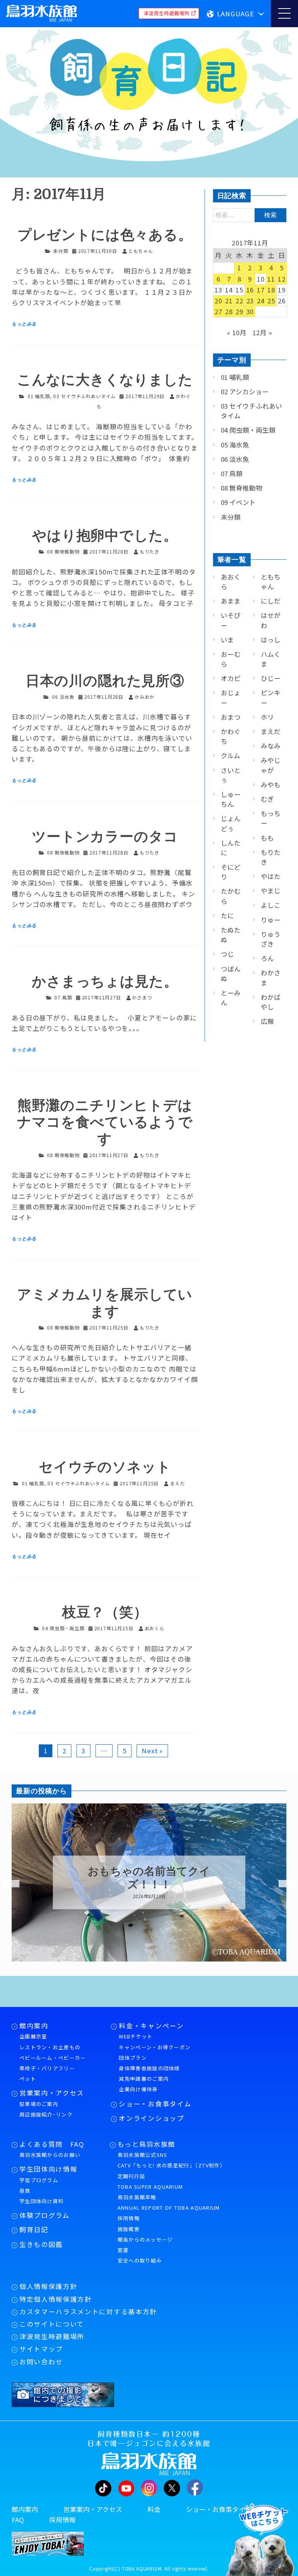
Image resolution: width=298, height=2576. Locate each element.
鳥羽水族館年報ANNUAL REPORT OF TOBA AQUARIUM (169, 2202)
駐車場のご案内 (39, 2104)
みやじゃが (271, 765)
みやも (271, 785)
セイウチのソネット (105, 1467)
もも (267, 838)
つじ (227, 954)
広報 (267, 1021)
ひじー (271, 678)
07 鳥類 (63, 997)
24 (261, 301)
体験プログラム (45, 2215)
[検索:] (250, 214)
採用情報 (129, 2218)
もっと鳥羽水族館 (146, 2144)
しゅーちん (231, 799)
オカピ (231, 678)
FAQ (18, 2520)
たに (227, 916)
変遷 (123, 2250)
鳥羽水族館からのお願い (50, 2155)
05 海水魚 (235, 445)
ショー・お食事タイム (155, 2104)
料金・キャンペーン (151, 2026)
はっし (271, 640)
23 (250, 301)
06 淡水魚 (63, 697)
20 (218, 301)
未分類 (61, 251)
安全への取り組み (140, 2260)
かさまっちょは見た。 (105, 982)
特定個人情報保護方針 (56, 2299)
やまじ (271, 891)
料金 (154, 2509)
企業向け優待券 (138, 2089)
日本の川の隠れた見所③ (105, 681)
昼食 (25, 2190)
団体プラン (133, 2058)
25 (271, 301)
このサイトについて (52, 2324)
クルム (230, 755)
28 (229, 312)
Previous (6, 1884)
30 (250, 312)
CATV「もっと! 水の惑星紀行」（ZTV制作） (172, 2165)
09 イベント (238, 502)
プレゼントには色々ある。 (105, 235)
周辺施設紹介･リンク (46, 2114)
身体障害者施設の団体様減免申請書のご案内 (149, 2073)
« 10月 (237, 332)
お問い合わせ (41, 2362)
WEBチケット (136, 2036)
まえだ (271, 731)
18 (271, 290)
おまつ (231, 717)
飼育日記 (34, 2230)
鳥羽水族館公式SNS (143, 2155)
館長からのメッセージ (145, 2239)
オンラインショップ (151, 2118)
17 (261, 290)
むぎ (267, 799)
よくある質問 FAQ (52, 2144)
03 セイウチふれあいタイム (84, 396)
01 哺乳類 (39, 396)
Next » (152, 1751)
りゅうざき (271, 939)
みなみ (271, 746)
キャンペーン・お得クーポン (155, 2047)
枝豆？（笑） (105, 1613)
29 (239, 312)
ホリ (267, 717)
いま (227, 640)
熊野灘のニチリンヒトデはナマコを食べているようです (105, 1122)
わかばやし (271, 1002)
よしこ (271, 905)
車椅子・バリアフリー (47, 2068)
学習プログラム (39, 2180)
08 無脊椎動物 (63, 551)
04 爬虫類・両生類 (63, 1628)
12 (282, 279)
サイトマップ (41, 2349)
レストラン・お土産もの (50, 2047)
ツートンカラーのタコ (105, 837)
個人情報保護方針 (48, 2286)
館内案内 (34, 2026)
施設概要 (129, 2229)
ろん (267, 958)
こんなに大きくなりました (105, 380)
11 (271, 279)
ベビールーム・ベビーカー (53, 2058)
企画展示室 (33, 2036)
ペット (28, 2079)
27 (218, 312)
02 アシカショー (245, 392)
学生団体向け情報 (48, 2169)
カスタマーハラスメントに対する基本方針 (88, 2311)
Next (282, 1884)
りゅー (271, 920)
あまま (231, 601)
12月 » (262, 332)
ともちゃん (271, 582)
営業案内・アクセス (52, 2093)
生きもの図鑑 (41, 2244)
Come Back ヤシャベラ (149, 1878)
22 (239, 301)
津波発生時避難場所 (52, 2336)
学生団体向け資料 (42, 2201)
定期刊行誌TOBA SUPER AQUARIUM (150, 2181)
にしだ (271, 601)
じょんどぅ (231, 823)
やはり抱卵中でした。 (105, 536)
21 (229, 301)
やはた (271, 876)
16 (250, 290)
